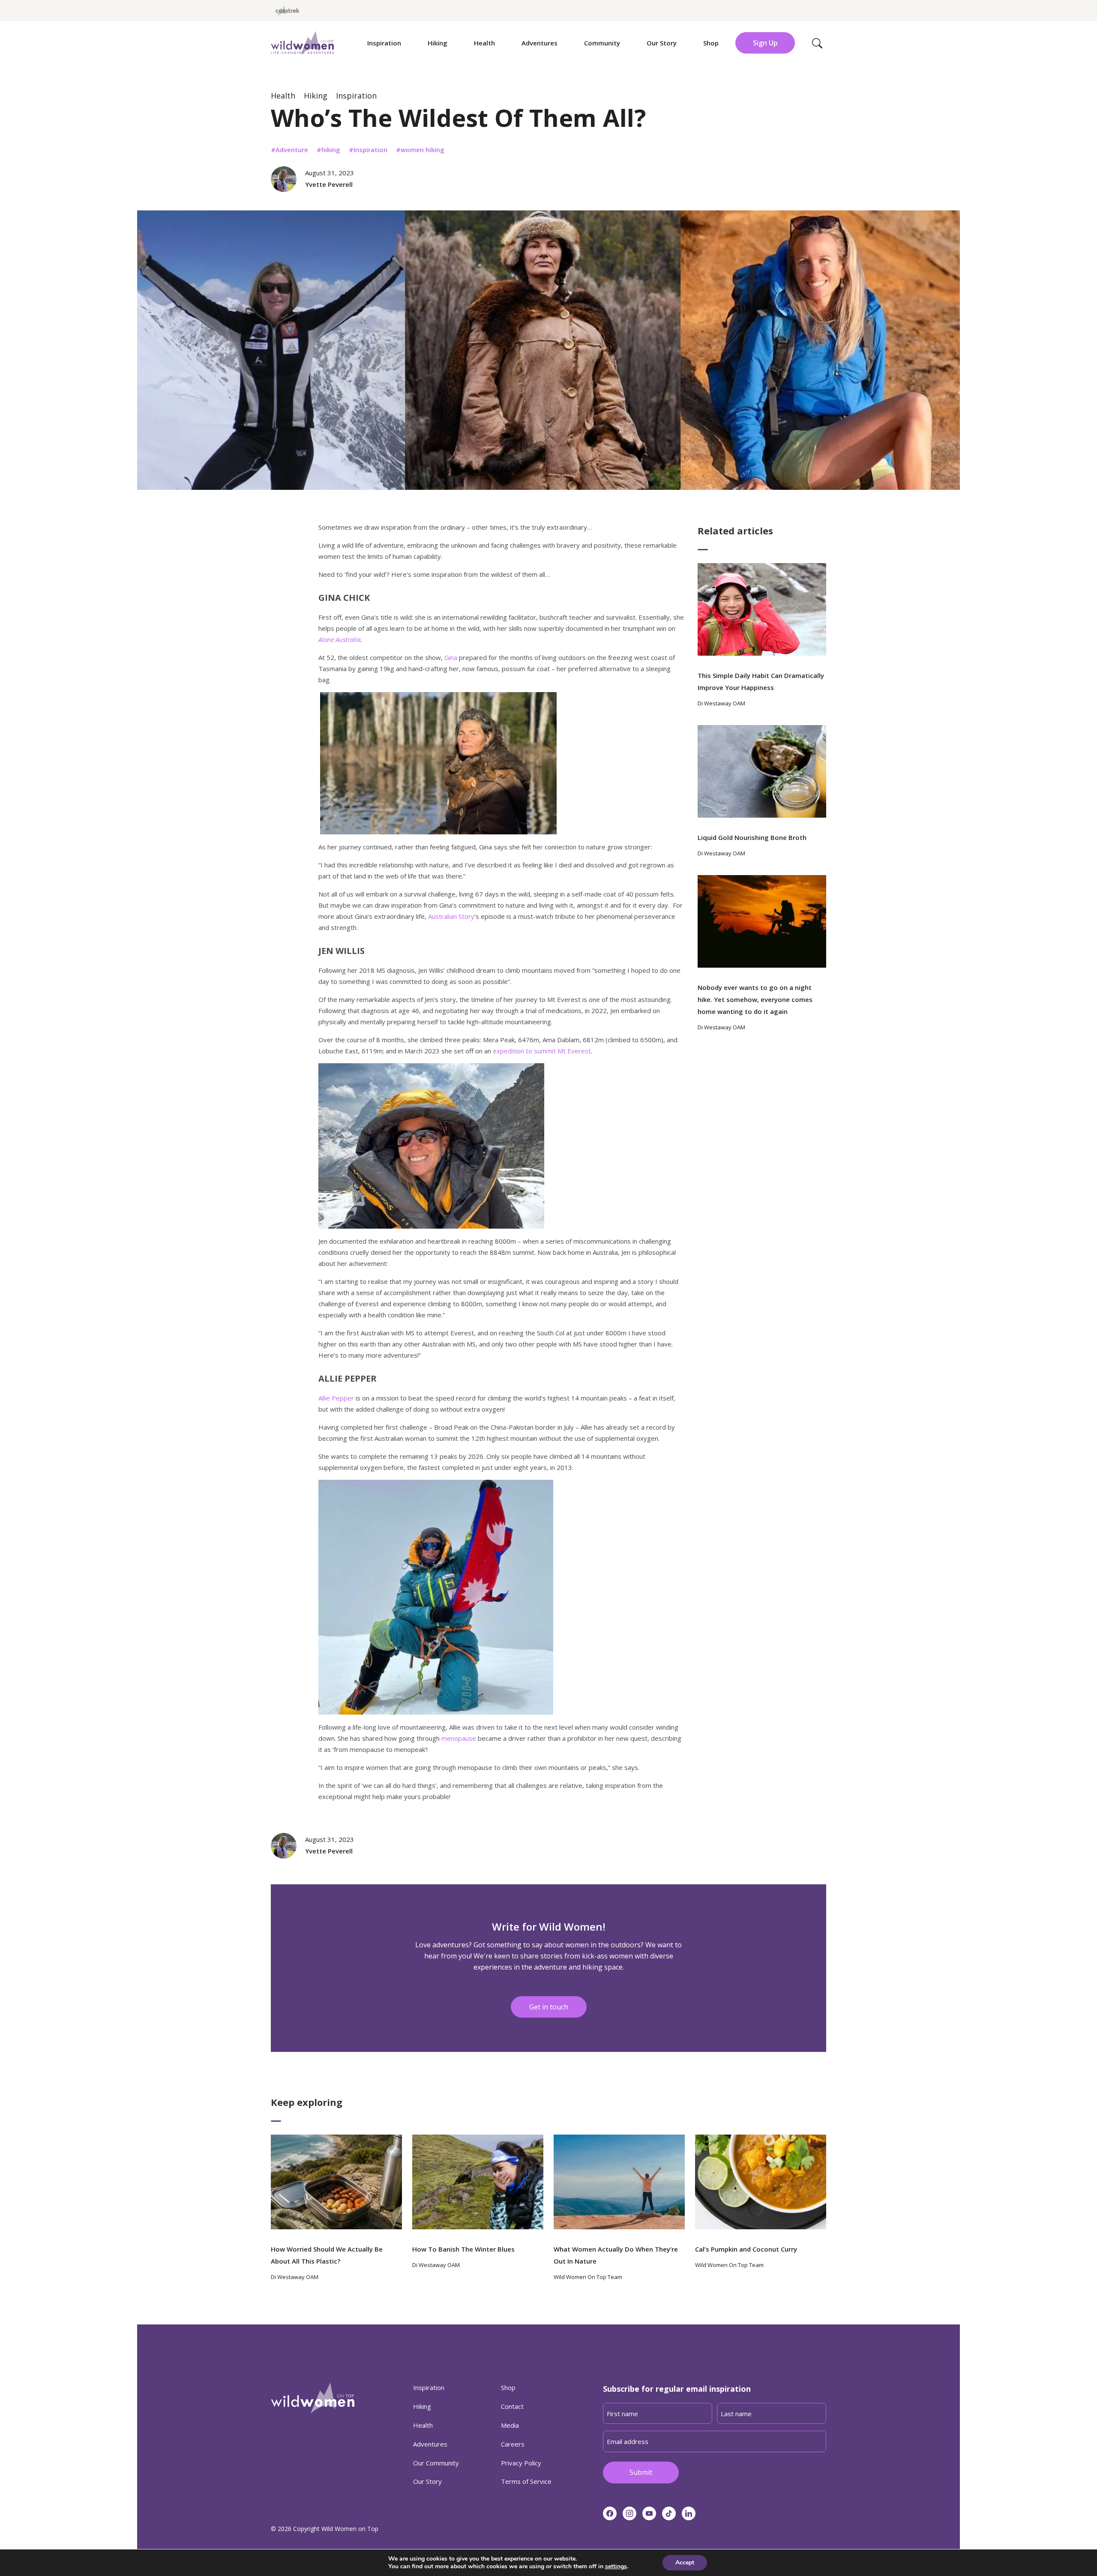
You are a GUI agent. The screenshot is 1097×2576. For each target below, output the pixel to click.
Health (484, 43)
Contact (512, 2406)
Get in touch (549, 2007)
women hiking (423, 150)
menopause (459, 1738)
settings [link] (616, 2566)
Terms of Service (526, 2481)
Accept (685, 2563)
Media (510, 2425)
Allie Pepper (336, 1398)
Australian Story (451, 916)
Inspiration (384, 43)
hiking (331, 150)
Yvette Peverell (329, 184)
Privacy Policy (521, 2463)
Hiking (438, 43)
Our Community (436, 2463)
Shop (711, 43)
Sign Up (765, 43)
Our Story (662, 43)
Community (602, 43)
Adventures (540, 43)
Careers (513, 2444)
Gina (451, 657)
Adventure (292, 150)
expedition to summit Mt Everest (542, 1051)
